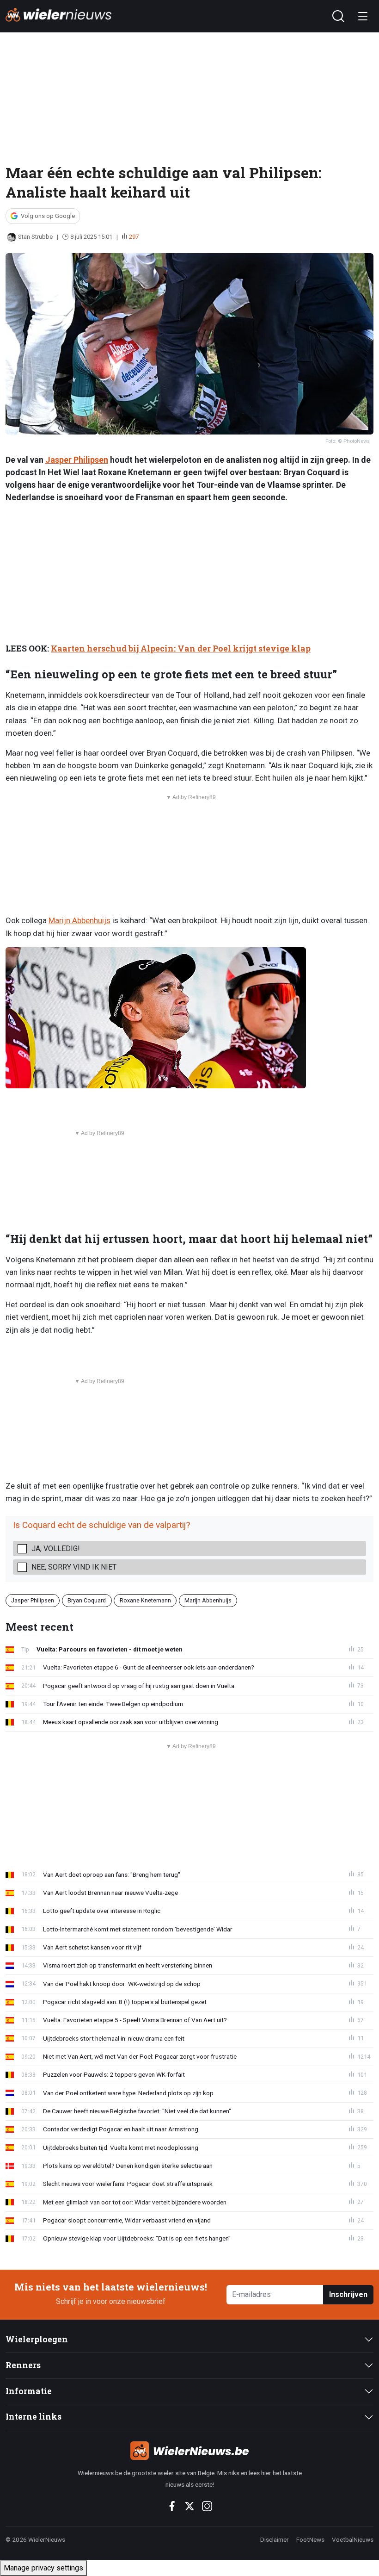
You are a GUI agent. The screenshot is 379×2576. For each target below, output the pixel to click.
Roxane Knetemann (145, 1600)
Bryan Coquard (87, 1600)
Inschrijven (348, 2294)
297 (134, 237)
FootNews (310, 2539)
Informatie (29, 2391)
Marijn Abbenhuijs (79, 920)
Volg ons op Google (48, 216)
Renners (23, 2365)
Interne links (34, 2417)
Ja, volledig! (56, 1549)
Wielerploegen (37, 2339)
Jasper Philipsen (77, 460)
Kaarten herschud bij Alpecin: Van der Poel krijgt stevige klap (181, 649)
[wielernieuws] (190, 2451)
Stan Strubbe (35, 237)
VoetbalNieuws (353, 2539)
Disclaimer (275, 2539)
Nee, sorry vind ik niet (74, 1567)
